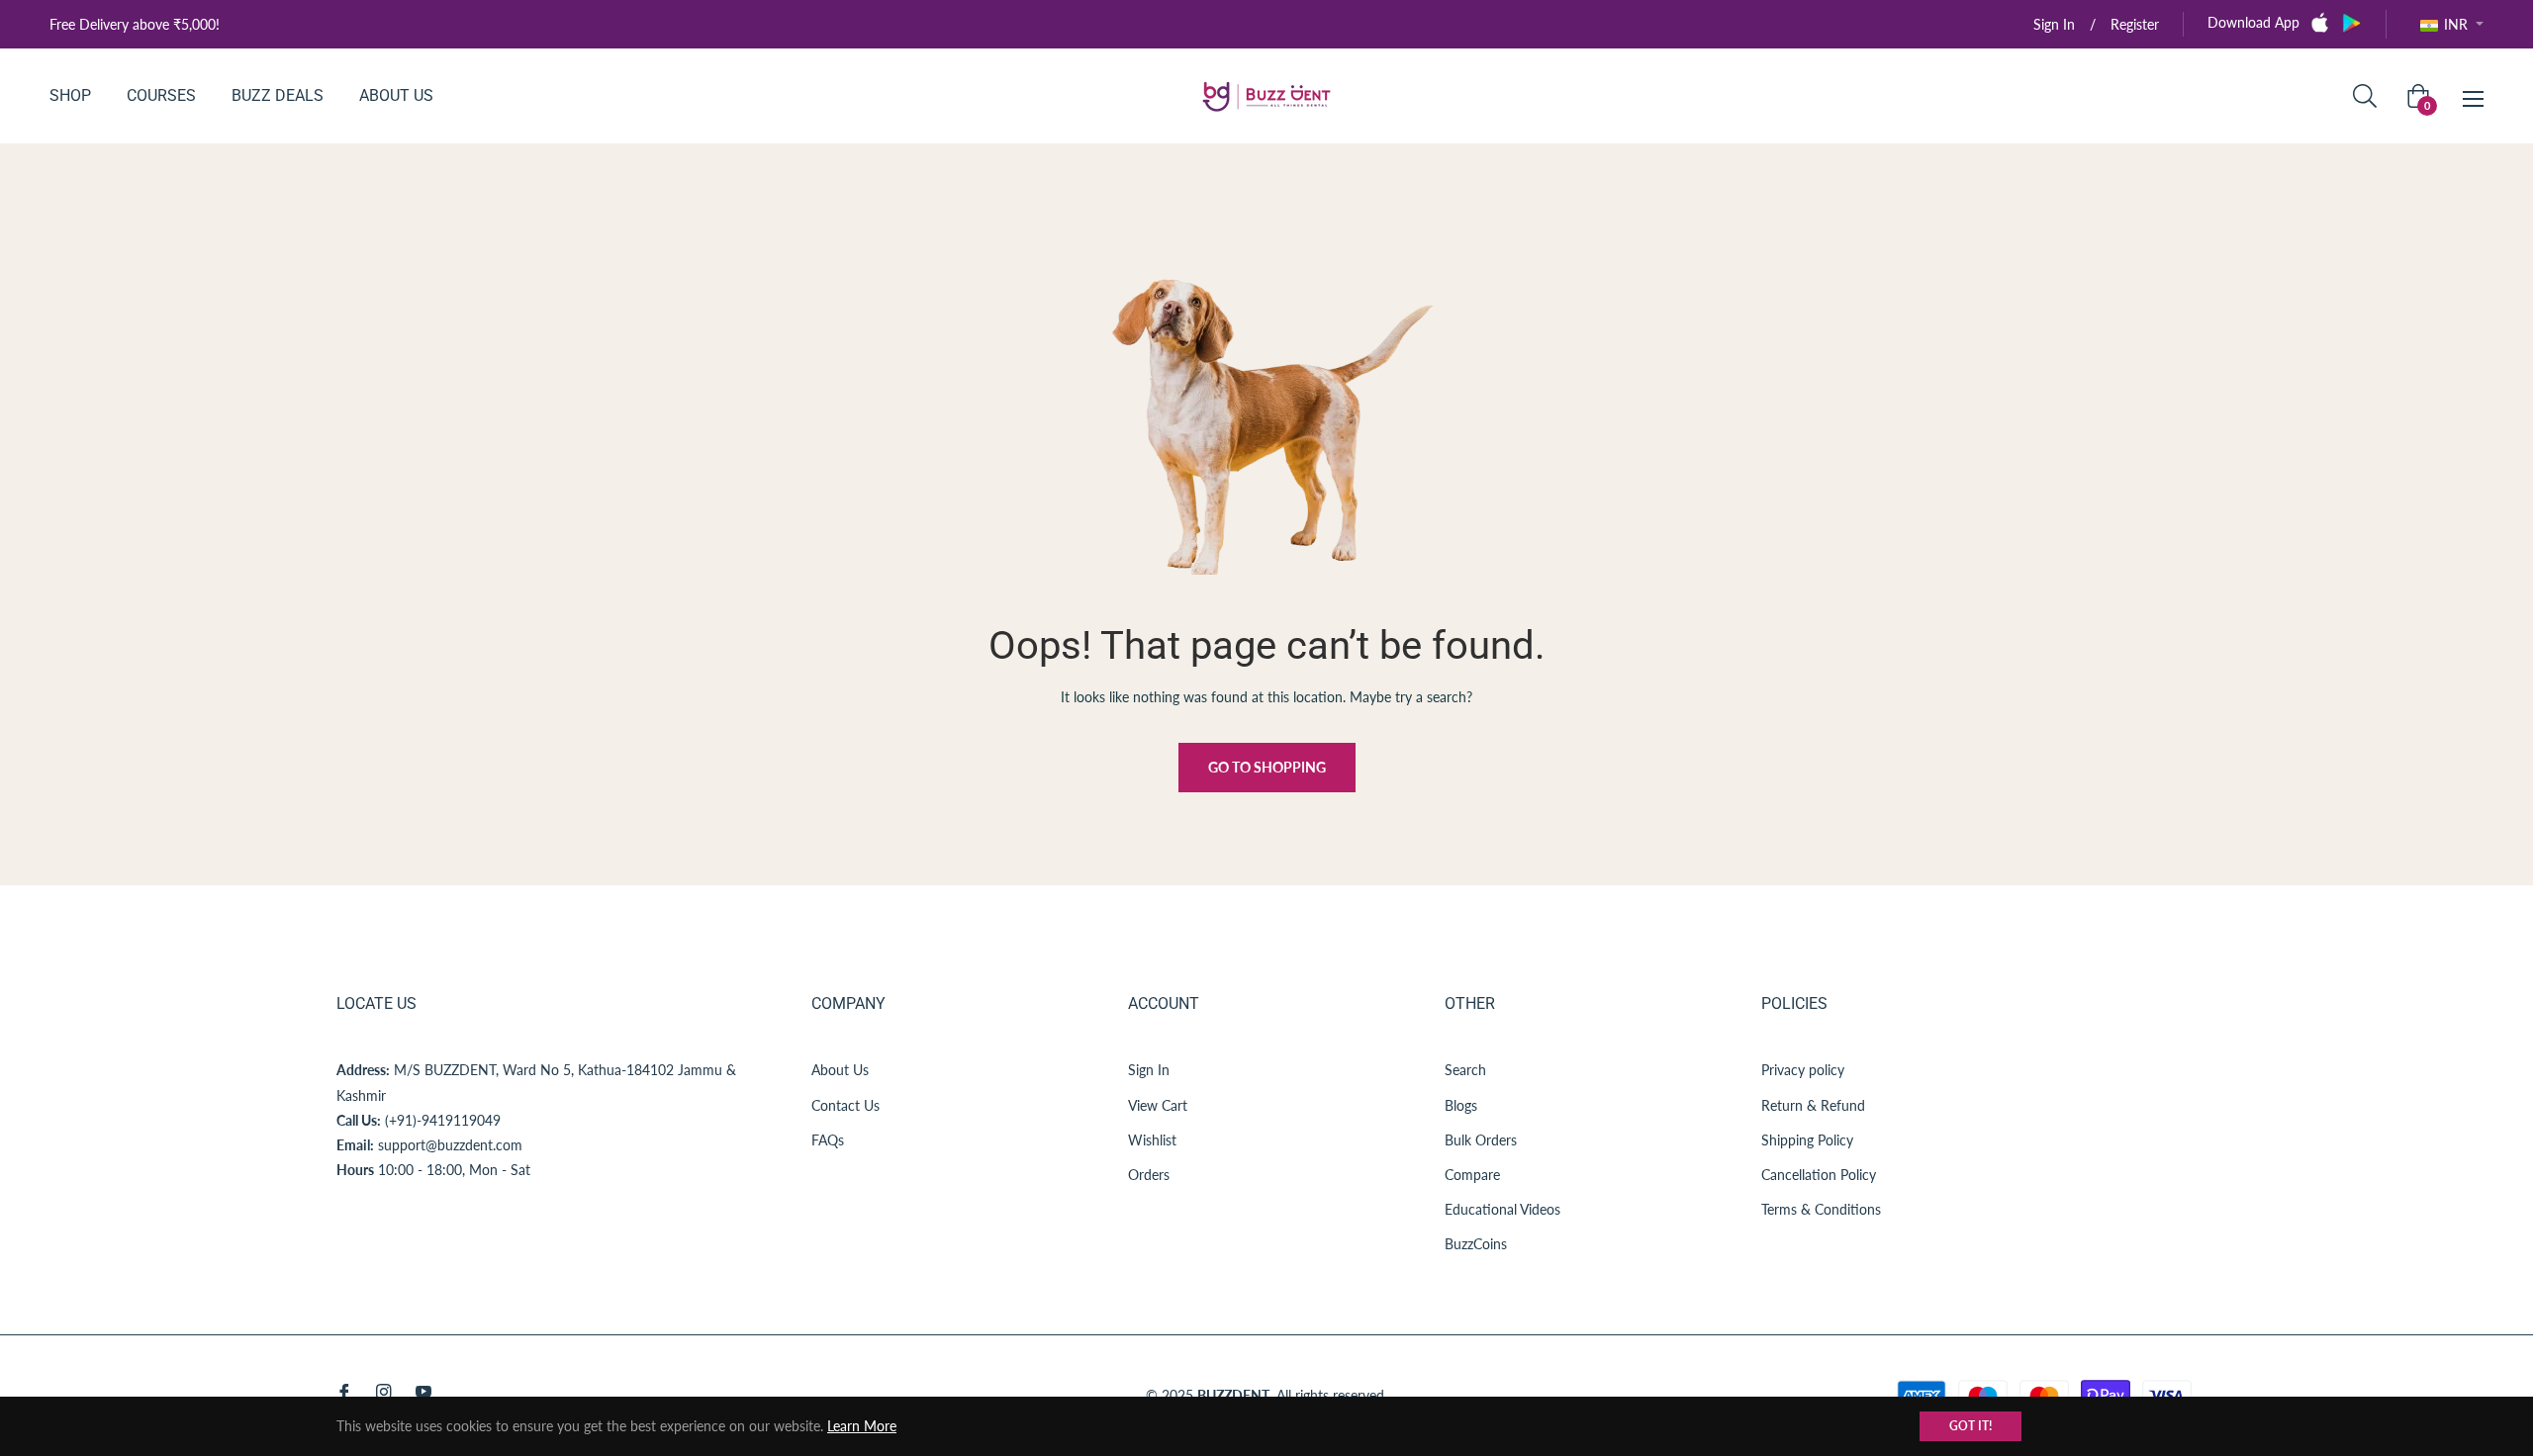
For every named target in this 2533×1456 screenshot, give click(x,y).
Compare (1472, 1175)
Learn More (862, 1426)
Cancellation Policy (1819, 1175)
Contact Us (845, 1105)
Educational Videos (1502, 1209)
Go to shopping (1267, 767)
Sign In (1149, 1070)
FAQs (828, 1140)
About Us (840, 1070)
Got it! (1970, 1426)
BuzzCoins (1476, 1244)
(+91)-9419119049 (443, 1120)
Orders (1149, 1175)
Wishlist (1152, 1140)
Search (1465, 1070)
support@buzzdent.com (450, 1145)
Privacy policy (1803, 1070)
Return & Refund (1813, 1105)
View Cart (1158, 1105)
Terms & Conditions (1821, 1209)
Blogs (1461, 1105)
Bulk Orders (1481, 1140)
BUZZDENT (1233, 1395)
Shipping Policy (1807, 1140)
